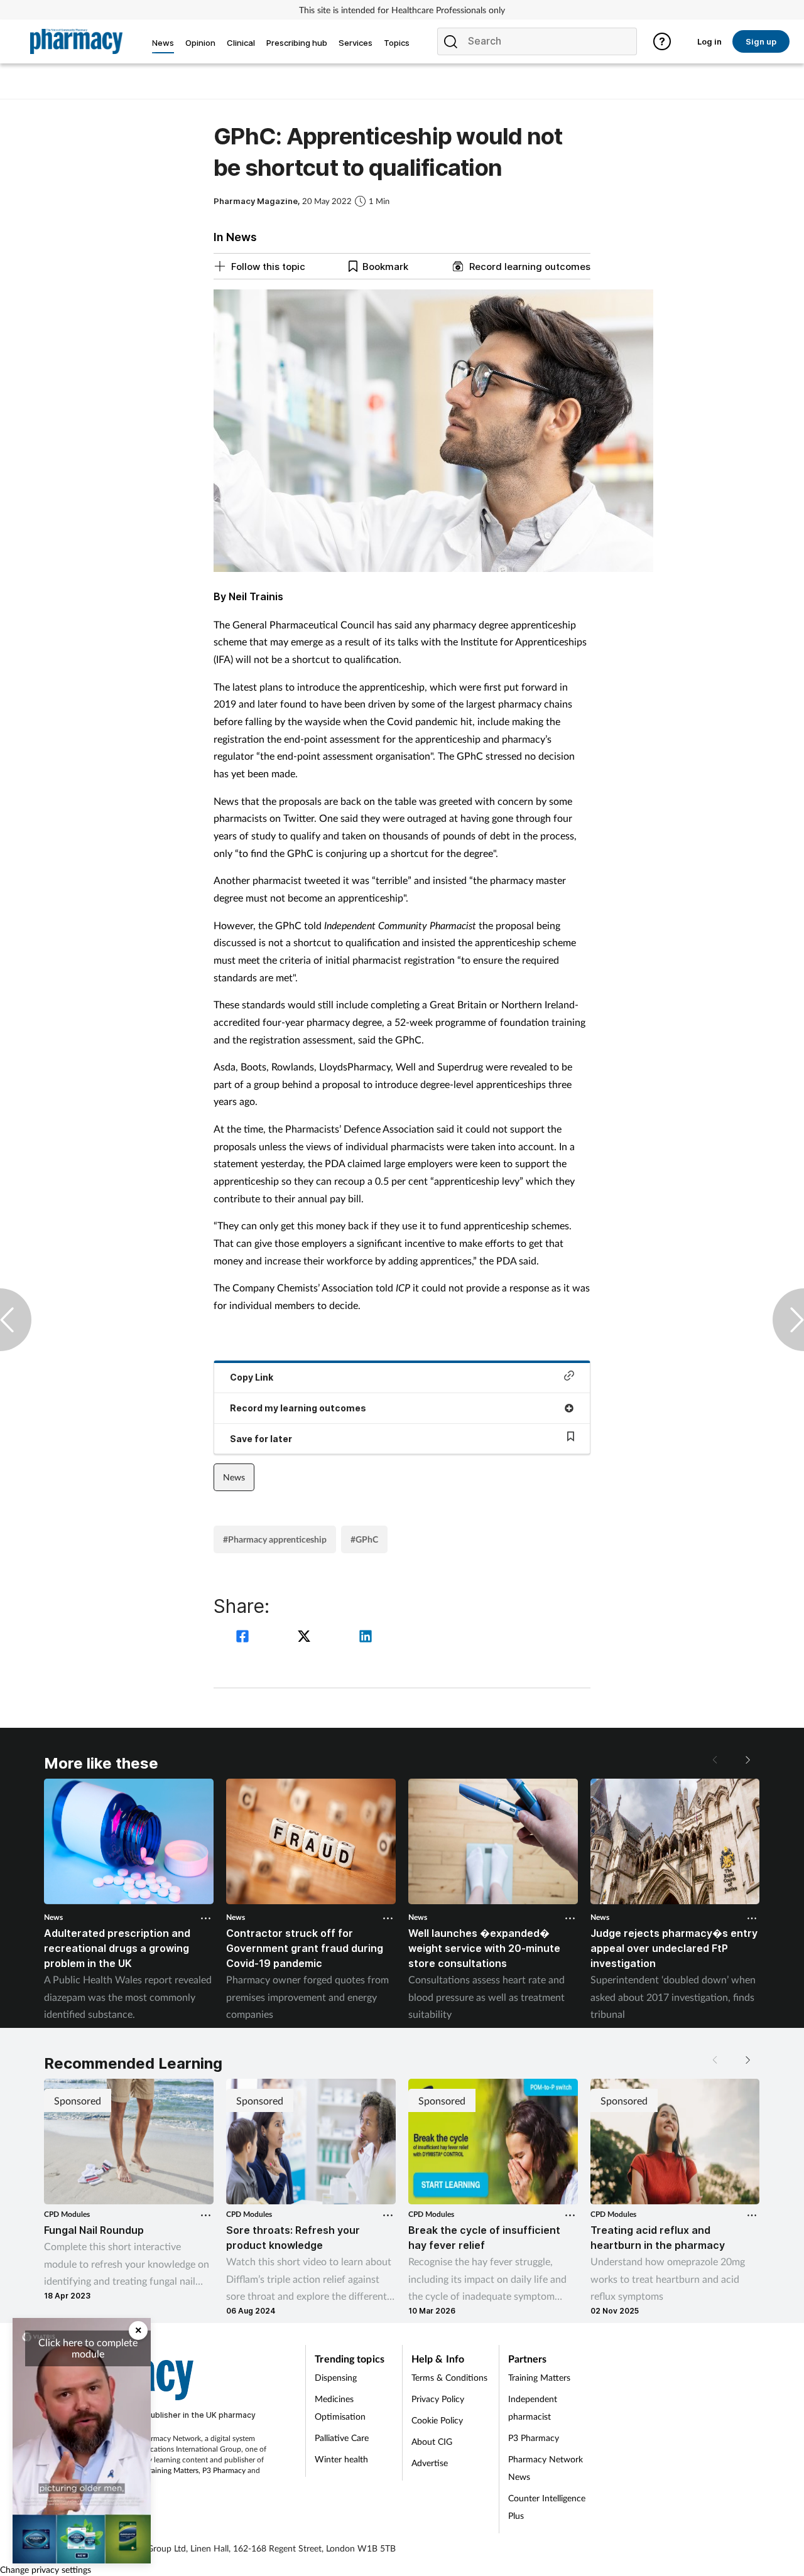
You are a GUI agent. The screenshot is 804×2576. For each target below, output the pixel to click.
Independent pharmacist (533, 2407)
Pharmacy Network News (546, 2468)
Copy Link (252, 1377)
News (234, 1477)
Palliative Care (342, 2438)
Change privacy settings (46, 2569)
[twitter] (306, 1638)
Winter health (341, 2459)
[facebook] (244, 1638)
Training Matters (172, 2470)
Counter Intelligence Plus (547, 2507)
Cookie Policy (437, 2420)
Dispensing (336, 2377)
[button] (747, 1760)
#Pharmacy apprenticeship (275, 1539)
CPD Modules (67, 2214)
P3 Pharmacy (224, 2470)
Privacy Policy (438, 2399)
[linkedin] (366, 1638)
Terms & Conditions (449, 2377)
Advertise (430, 2463)
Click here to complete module (88, 2348)
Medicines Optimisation (340, 2407)
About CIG (432, 2441)
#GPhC (364, 1539)
